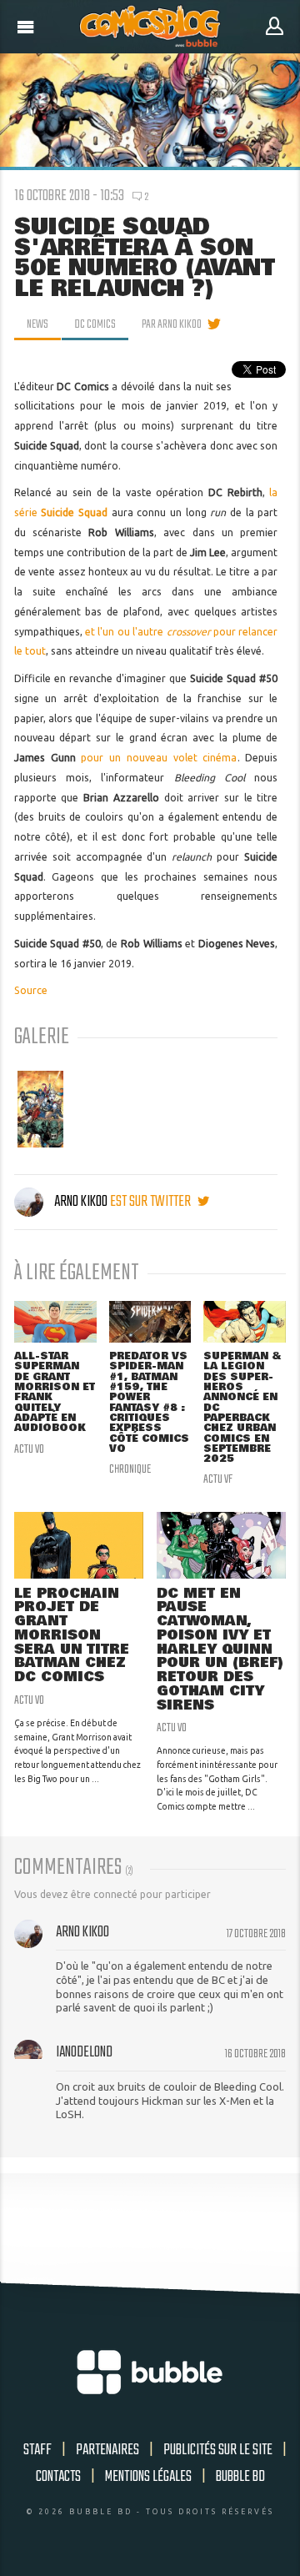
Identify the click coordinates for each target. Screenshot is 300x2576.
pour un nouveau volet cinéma (159, 758)
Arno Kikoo (81, 1202)
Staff (37, 2450)
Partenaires (107, 2450)
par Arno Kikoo (172, 324)
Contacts (58, 2477)
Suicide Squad (74, 512)
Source (31, 990)
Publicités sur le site (218, 2450)
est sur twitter (152, 1202)
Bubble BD (240, 2477)
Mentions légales (148, 2477)
